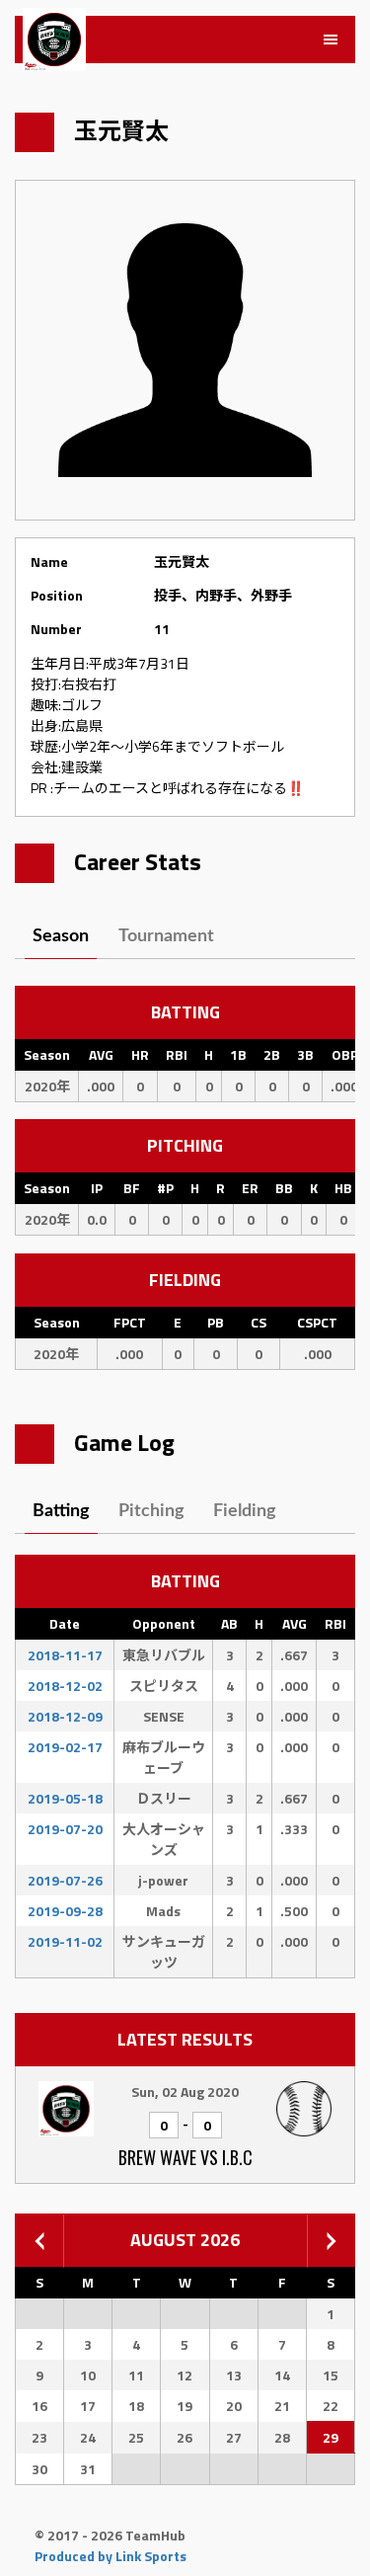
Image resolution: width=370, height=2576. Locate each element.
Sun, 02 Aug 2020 (185, 2092)
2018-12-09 (65, 1716)
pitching (151, 1511)
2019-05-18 (65, 1798)
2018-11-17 (65, 1655)
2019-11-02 (65, 1941)
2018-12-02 (65, 1686)
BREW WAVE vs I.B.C (185, 2157)
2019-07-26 (65, 1880)
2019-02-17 (65, 1747)
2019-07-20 (65, 1829)
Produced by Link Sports (111, 2556)
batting (61, 1511)
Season (61, 936)
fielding (245, 1511)
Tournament (166, 936)
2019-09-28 (65, 1911)
